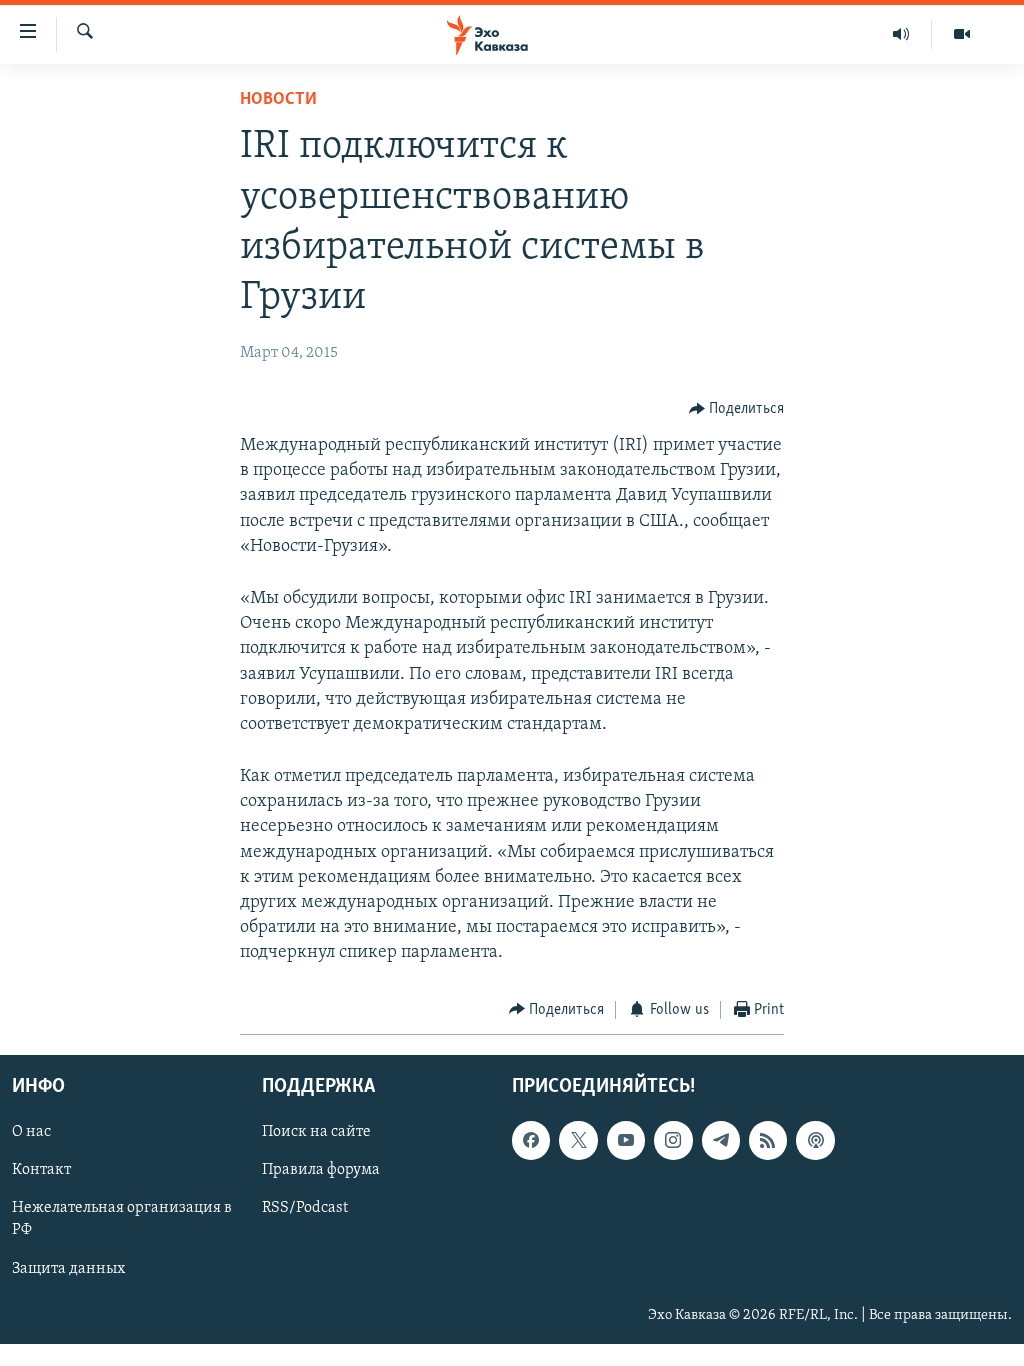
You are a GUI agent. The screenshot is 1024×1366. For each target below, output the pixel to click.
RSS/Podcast (305, 1209)
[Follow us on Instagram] (673, 1140)
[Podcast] (815, 1140)
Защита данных (68, 1269)
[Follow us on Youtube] (626, 1140)
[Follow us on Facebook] (531, 1140)
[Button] (737, 409)
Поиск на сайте (316, 1132)
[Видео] (962, 34)
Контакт (41, 1170)
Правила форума (321, 1170)
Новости (278, 100)
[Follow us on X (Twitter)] (578, 1140)
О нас (31, 1132)
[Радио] (901, 34)
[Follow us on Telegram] (721, 1140)
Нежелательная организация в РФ (122, 1220)
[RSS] (768, 1140)
